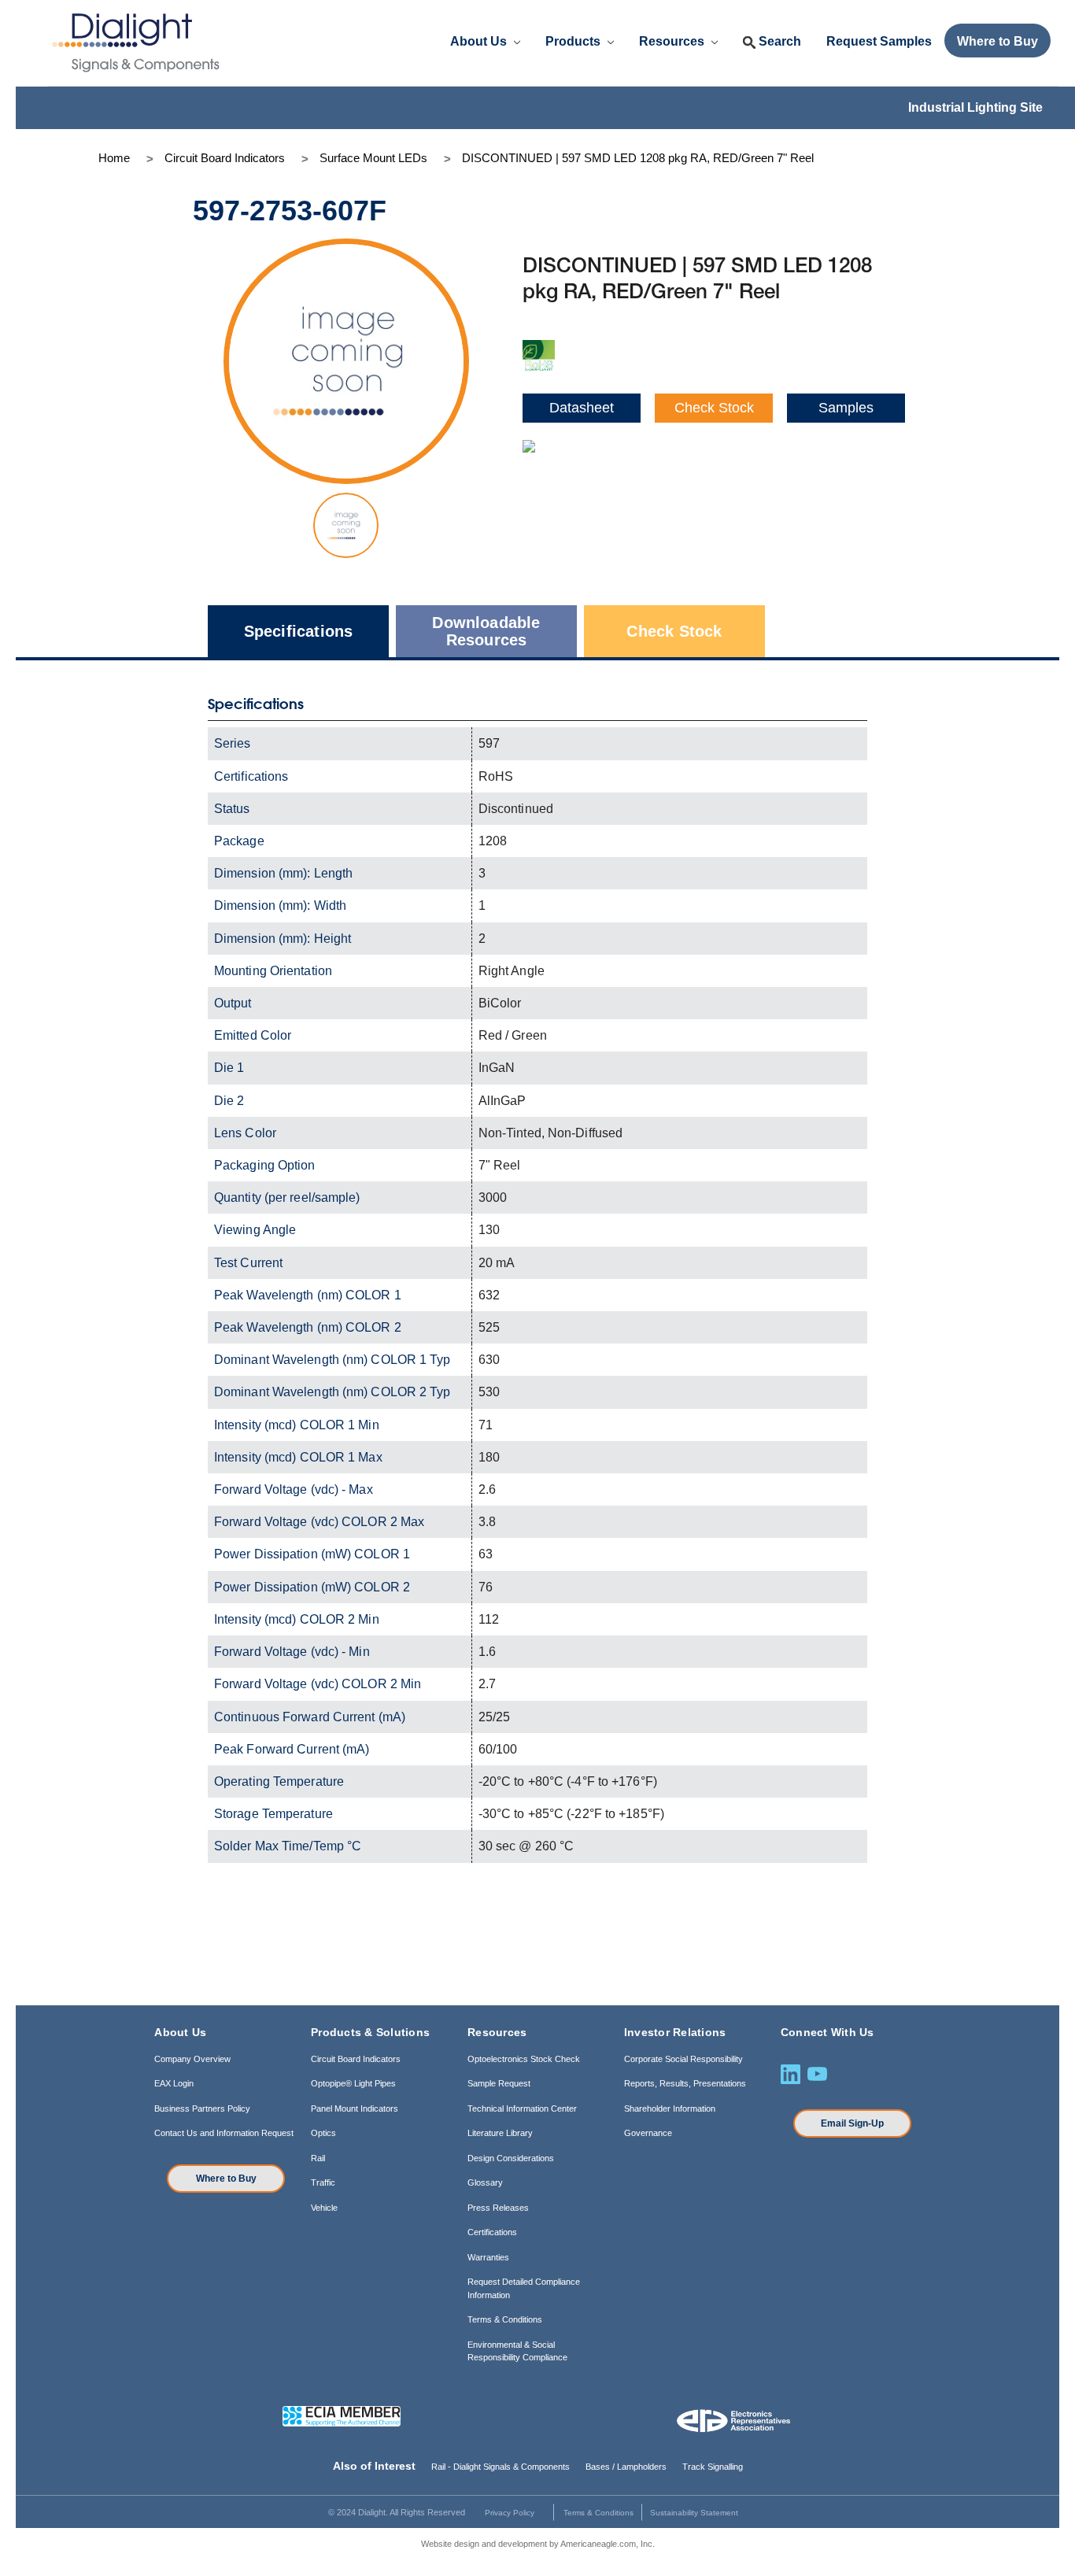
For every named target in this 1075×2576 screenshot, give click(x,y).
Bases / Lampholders (626, 2467)
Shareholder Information (670, 2108)
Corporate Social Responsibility (683, 2059)
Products (574, 41)
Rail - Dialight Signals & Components (501, 2467)
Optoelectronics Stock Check (524, 2059)
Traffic (323, 2182)
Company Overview (192, 2059)
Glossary (485, 2182)
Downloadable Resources (486, 631)
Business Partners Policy (202, 2108)
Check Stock (714, 408)
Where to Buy (226, 2179)
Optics (323, 2133)
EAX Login (174, 2083)
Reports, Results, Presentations (685, 2083)
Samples (846, 408)
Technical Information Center (522, 2108)
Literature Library (500, 2133)
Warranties (488, 2257)
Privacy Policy (510, 2513)
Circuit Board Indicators (356, 2059)
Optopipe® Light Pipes (353, 2083)
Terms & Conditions (505, 2319)
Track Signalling (713, 2467)
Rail (318, 2158)
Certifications (492, 2232)
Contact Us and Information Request (224, 2133)
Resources (673, 41)
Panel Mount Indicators (355, 2108)
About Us (480, 41)
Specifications (299, 631)
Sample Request (499, 2083)
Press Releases (498, 2208)
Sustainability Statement (694, 2513)
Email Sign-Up (852, 2123)
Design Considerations (511, 2158)
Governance (648, 2133)
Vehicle (324, 2208)
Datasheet (582, 408)
